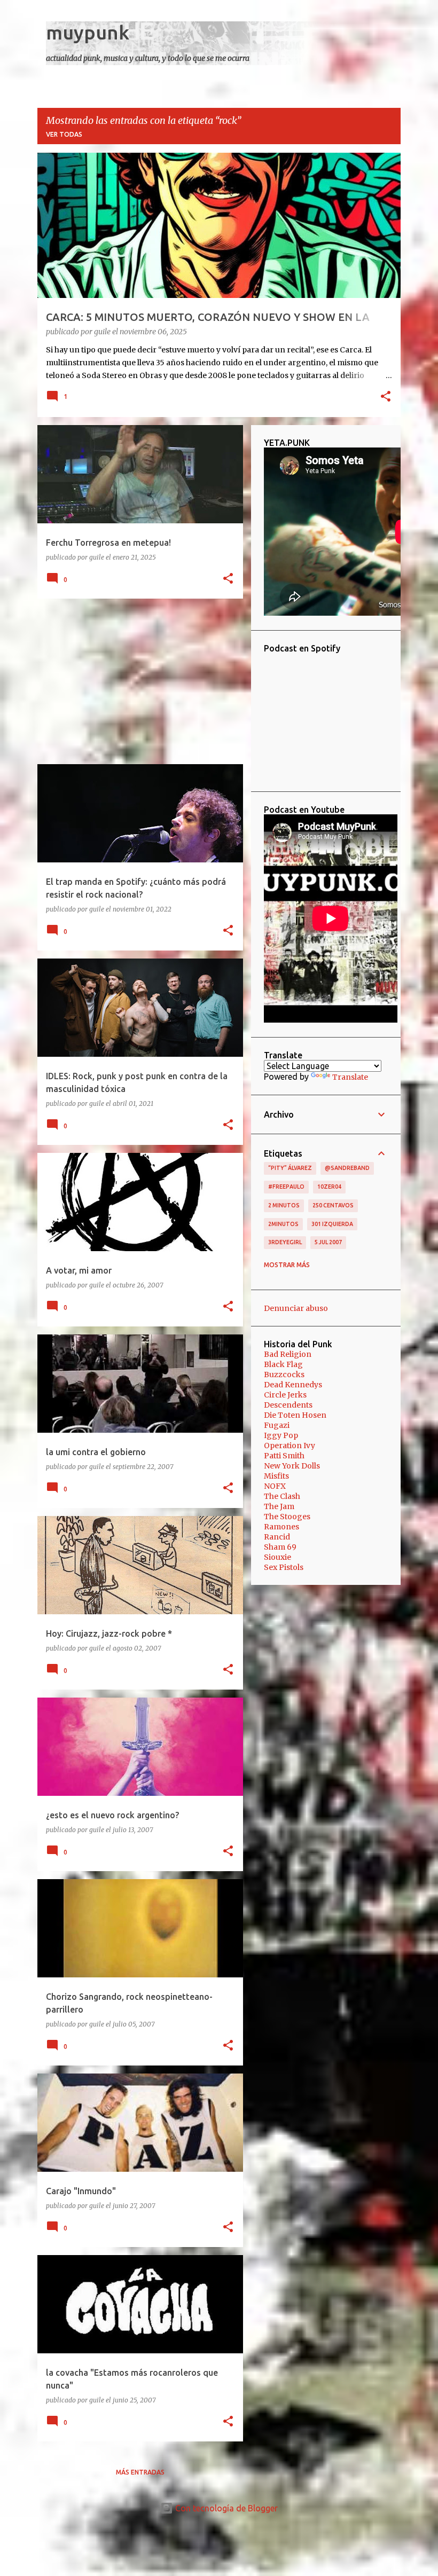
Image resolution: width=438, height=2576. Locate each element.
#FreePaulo (286, 1187)
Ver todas (64, 134)
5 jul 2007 (328, 1242)
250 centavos (333, 1205)
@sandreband (347, 1168)
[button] (386, 397)
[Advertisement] (136, 681)
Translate (350, 1077)
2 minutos (284, 1205)
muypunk (88, 32)
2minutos (283, 1224)
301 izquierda (332, 1224)
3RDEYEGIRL (285, 1242)
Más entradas (140, 2472)
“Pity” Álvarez (290, 1168)
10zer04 (329, 1187)
